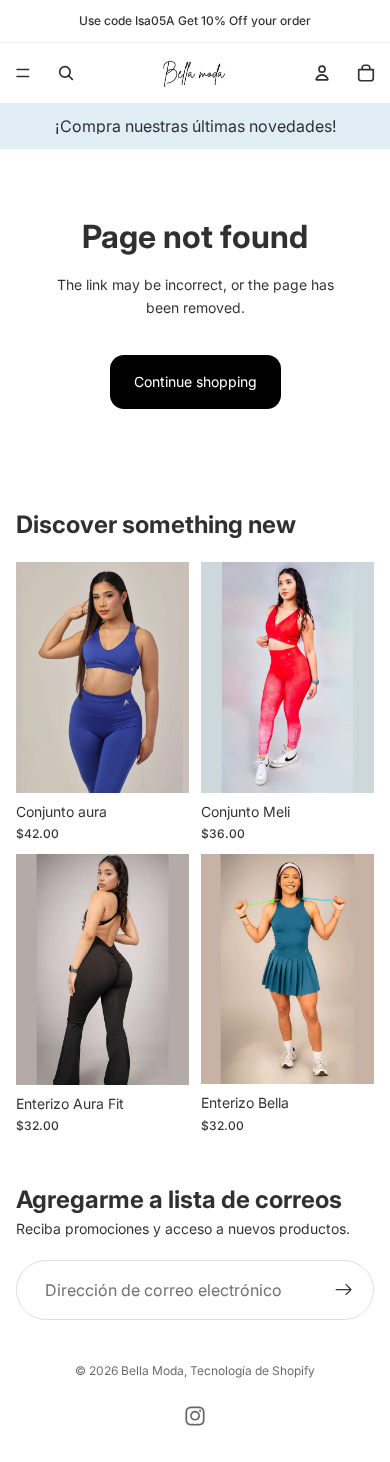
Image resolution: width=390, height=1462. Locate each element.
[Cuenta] (322, 73)
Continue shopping (195, 381)
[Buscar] (66, 73)
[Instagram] (195, 1416)
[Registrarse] (344, 1290)
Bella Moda (152, 1370)
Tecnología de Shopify (252, 1370)
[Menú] (23, 73)
